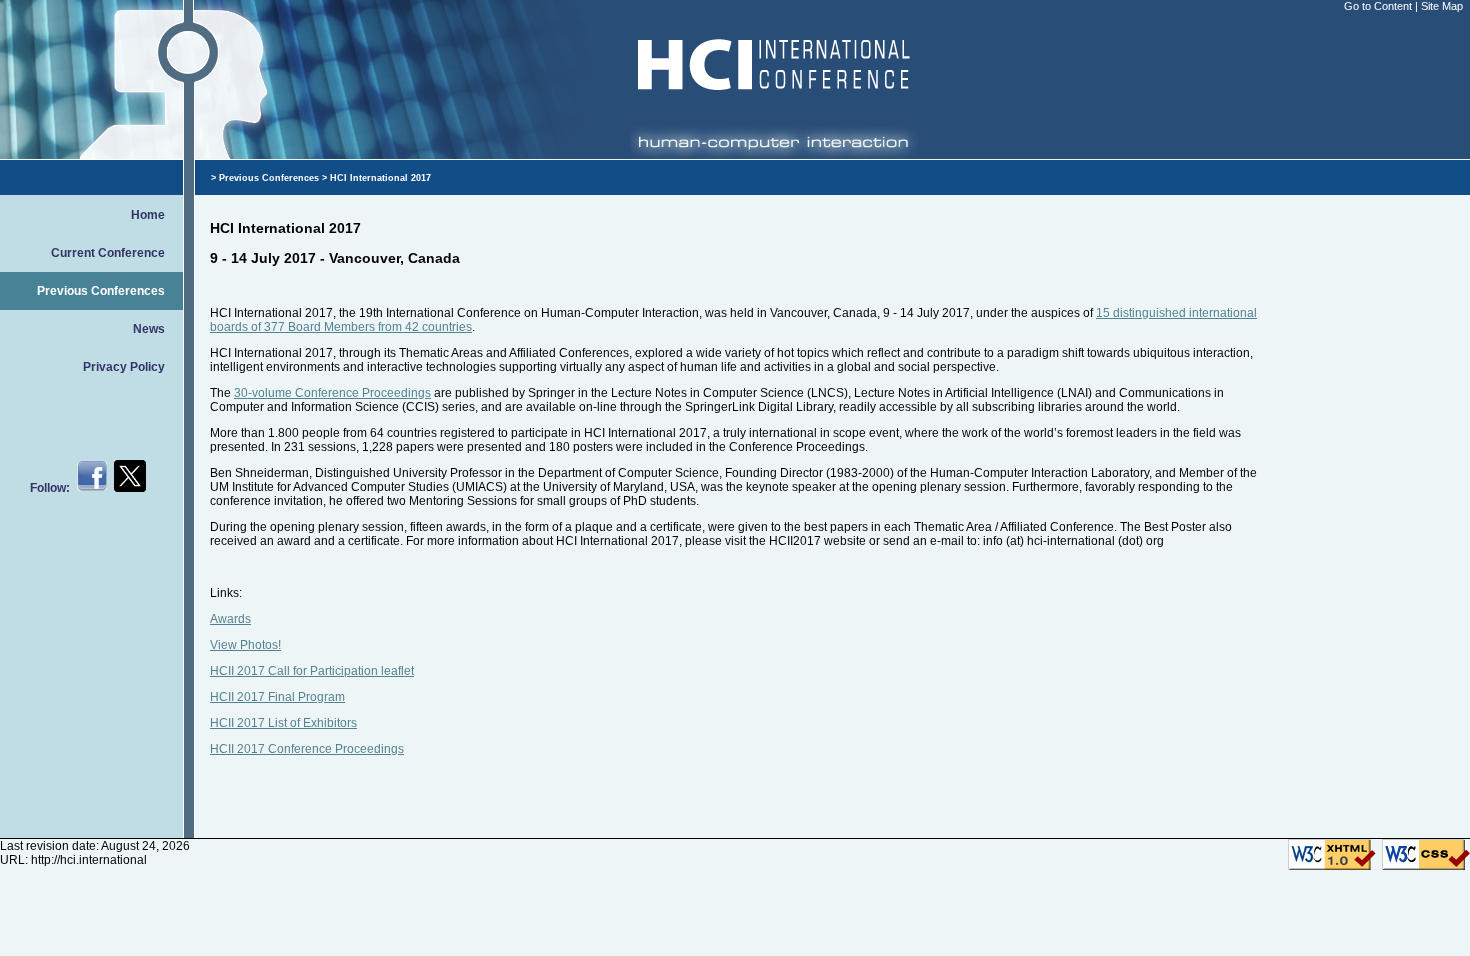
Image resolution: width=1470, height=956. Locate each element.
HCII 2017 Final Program (277, 697)
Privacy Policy (124, 367)
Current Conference (108, 253)
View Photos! (245, 645)
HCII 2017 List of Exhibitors (283, 723)
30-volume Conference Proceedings (332, 393)
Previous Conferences (101, 291)
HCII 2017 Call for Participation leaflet (312, 671)
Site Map (1442, 6)
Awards (230, 619)
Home (148, 215)
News (149, 329)
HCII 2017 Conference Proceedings (307, 749)
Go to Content (1379, 6)
